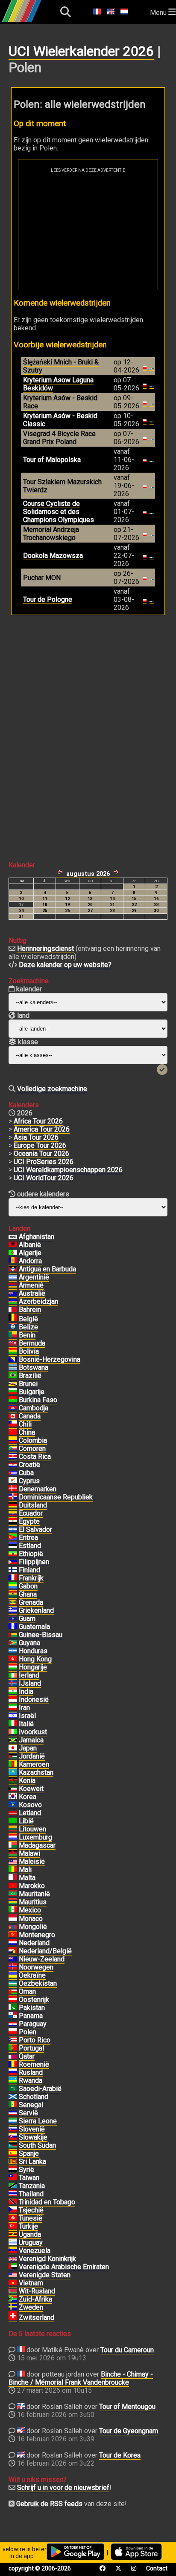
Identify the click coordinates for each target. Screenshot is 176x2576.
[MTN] (13, 1894)
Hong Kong (35, 1659)
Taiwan (29, 2178)
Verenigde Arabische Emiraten (64, 2267)
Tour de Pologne (48, 599)
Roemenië (34, 2064)
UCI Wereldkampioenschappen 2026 (68, 1170)
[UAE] (13, 2267)
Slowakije (33, 2137)
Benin (27, 1335)
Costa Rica (35, 1457)
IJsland (30, 1683)
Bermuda (32, 1343)
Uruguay (31, 2242)
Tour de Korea (120, 2455)
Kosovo (30, 1805)
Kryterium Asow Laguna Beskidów (58, 384)
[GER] (13, 1505)
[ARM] (13, 1285)
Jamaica (31, 1740)
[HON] (13, 1651)
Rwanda (31, 2081)
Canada (30, 1416)
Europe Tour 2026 (40, 1145)
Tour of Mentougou (127, 2407)
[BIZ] (13, 1327)
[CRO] (13, 1465)
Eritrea (28, 1538)
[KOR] (13, 1797)
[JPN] (13, 1748)
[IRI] (13, 1708)
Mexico (30, 1910)
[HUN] (13, 1667)
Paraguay (33, 2024)
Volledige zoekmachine (52, 1089)
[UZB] (13, 1984)
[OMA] (13, 1992)
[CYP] (13, 1481)
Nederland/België (45, 1951)
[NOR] (13, 1967)
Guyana (29, 1643)
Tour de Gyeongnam (129, 2431)
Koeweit (31, 1789)
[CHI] (13, 1424)
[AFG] (13, 1237)
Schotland (34, 2097)
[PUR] (13, 2040)
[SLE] (13, 2121)
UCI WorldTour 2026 (44, 1178)
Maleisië (32, 1861)
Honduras (33, 1651)
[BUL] (13, 1392)
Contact (157, 2568)
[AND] (13, 1261)
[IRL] (13, 1675)
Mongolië (33, 1927)
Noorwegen (36, 1967)
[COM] (13, 1449)
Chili (25, 1424)
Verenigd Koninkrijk (47, 2259)
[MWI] (13, 1854)
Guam (27, 1619)
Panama (31, 2016)
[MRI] (13, 1902)
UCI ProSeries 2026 (44, 1162)
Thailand (31, 2194)
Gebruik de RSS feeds (49, 2504)
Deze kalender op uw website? (65, 965)
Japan (28, 1748)
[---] (13, 1951)
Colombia (33, 1440)
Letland (30, 1813)
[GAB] (13, 1586)
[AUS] (13, 1294)
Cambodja (34, 1408)
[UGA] (13, 2235)
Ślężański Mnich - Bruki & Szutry (61, 366)
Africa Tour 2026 (38, 1121)
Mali (25, 1870)
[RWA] (13, 2081)
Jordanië (32, 1756)
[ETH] (13, 1554)
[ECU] (13, 1513)
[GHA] (13, 1594)
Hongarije (33, 1667)
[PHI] (13, 1562)
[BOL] (13, 1352)
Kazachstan (36, 1772)
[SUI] (13, 2318)
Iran (24, 1708)
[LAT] (13, 1813)
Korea (28, 1797)
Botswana (34, 1367)
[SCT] (13, 2097)
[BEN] (13, 1335)
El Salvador (35, 1529)
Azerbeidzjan (38, 1301)
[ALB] (13, 1245)
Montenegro (37, 1935)
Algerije (30, 1253)
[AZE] (13, 1302)
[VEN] (13, 2251)
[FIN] (13, 1570)
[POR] (13, 2048)
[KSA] (13, 2089)
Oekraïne (32, 1975)
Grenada (31, 1602)
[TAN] (13, 2186)
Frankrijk (31, 1578)
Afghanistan (37, 1237)
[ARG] (13, 1277)
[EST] (13, 1546)
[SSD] (13, 2146)
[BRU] (13, 1384)
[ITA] (13, 1724)
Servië (28, 2113)
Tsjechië (31, 2210)
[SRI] (13, 2162)
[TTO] (13, 2202)
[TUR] (13, 2227)
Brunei (28, 1384)
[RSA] (13, 2299)
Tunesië (31, 2218)
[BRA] (13, 1376)
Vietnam (31, 2283)
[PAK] (13, 2008)
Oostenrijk (34, 2000)
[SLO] (13, 2129)
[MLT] (13, 1878)
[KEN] (13, 1781)
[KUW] (13, 1789)
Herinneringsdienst (45, 949)
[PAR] (13, 2024)
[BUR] (13, 1400)
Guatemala (34, 1627)
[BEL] (13, 1319)
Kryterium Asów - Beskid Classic (60, 420)
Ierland (29, 1675)
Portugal (31, 2048)
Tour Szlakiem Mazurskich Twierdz (62, 486)
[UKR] (13, 1975)
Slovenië (32, 2129)
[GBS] (13, 1635)
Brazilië (30, 1376)
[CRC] (13, 1457)
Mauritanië (34, 1894)
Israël (27, 1716)
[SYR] (13, 2170)
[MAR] (13, 1886)
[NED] (13, 1943)
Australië (32, 1293)
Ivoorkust (33, 1732)
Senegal (31, 2105)
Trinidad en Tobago (47, 2202)
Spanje (29, 2153)
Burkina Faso (38, 1400)
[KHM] (13, 1408)
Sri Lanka (32, 2162)
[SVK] (13, 2137)
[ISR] (13, 1716)
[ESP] (13, 2154)
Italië (26, 1724)
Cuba (26, 1473)
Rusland (31, 2072)
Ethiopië (31, 1554)
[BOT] (13, 1368)
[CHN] (13, 1432)
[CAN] (13, 1416)
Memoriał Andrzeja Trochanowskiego (51, 534)
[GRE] (13, 1611)
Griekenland (36, 1610)
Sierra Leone (38, 2121)
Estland (30, 1546)
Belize (28, 1327)
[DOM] (13, 1497)
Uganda (30, 2234)
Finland (29, 1570)
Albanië (30, 1245)
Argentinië (34, 1277)
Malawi (29, 1853)
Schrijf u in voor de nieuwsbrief (63, 2488)
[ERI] (13, 1538)
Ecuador (31, 1513)
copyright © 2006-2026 (40, 2568)
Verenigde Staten (45, 2275)
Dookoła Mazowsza (53, 556)
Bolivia (29, 1351)
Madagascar (37, 1845)
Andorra (30, 1261)
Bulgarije (32, 1392)
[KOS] (13, 1805)
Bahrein (30, 1310)
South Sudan (37, 2145)
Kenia (27, 1780)
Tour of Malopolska (52, 460)
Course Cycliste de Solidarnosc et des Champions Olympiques (59, 512)
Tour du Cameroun (127, 2350)
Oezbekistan (38, 1983)
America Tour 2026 (42, 1129)
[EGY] (13, 1522)
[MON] (13, 1919)
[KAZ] (13, 1773)
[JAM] (13, 1740)
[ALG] (13, 1253)
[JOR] (13, 1756)
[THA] (13, 2194)
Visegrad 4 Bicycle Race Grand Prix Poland (59, 438)
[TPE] (13, 2178)
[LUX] (13, 1837)
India (26, 1691)
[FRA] (13, 1578)
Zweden (31, 2307)
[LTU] (13, 1829)
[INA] (13, 1700)
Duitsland (33, 1505)
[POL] (13, 2032)
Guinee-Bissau (41, 1635)
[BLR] (13, 2291)
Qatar (27, 2056)
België (28, 1319)
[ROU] (13, 2065)
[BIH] (13, 1360)
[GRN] (13, 1603)
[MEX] (13, 1910)
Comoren (32, 1448)
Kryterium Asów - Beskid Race (60, 402)
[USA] (13, 2275)
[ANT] (13, 1269)
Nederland (34, 1943)
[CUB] (13, 1473)
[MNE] (13, 1935)
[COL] (13, 1441)
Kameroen (34, 1764)
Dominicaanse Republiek (56, 1497)
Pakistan (32, 2008)
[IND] (13, 1692)
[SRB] (13, 2113)
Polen (28, 2032)
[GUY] (13, 1643)
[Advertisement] (88, 231)
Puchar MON (42, 578)
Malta (27, 1878)
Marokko (32, 1886)
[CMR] (13, 1765)
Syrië (26, 2170)
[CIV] (13, 1732)
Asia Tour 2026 (36, 1137)
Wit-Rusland (37, 2291)
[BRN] (13, 1310)
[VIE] (13, 2283)
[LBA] (13, 1821)
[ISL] (13, 1684)
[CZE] (13, 2210)
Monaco (31, 1919)
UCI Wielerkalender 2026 (81, 51)
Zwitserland (37, 2318)
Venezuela (35, 2251)
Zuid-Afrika (35, 2299)
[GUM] (13, 1619)
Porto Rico (35, 2040)
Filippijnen (34, 1562)
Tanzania (32, 2186)
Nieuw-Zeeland (42, 1959)
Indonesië (34, 1700)
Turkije (28, 2226)
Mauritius (33, 1902)
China (27, 1432)
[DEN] (13, 1489)
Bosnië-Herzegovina (50, 1359)
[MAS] (13, 1862)
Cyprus (29, 1481)
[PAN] (13, 2016)
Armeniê (31, 1285)
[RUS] (13, 2073)
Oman (27, 1991)
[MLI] (13, 1870)
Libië (26, 1821)
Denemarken (38, 1489)
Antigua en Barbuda (47, 1269)
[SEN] (13, 2105)
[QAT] (13, 2056)
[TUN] (13, 2218)
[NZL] (13, 1959)
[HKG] (13, 1659)
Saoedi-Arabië (40, 2089)
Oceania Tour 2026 (41, 1154)
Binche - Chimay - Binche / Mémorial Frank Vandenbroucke (81, 2378)
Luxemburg (35, 1837)
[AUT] (13, 2000)
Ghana (28, 1594)
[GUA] (13, 1627)
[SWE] (13, 2307)
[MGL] (13, 1927)
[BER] (13, 1343)
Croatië (29, 1465)
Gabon (28, 1586)
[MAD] (13, 1845)
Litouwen (32, 1829)
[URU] (13, 2243)
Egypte (29, 1521)
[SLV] (13, 1530)
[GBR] (13, 2259)
